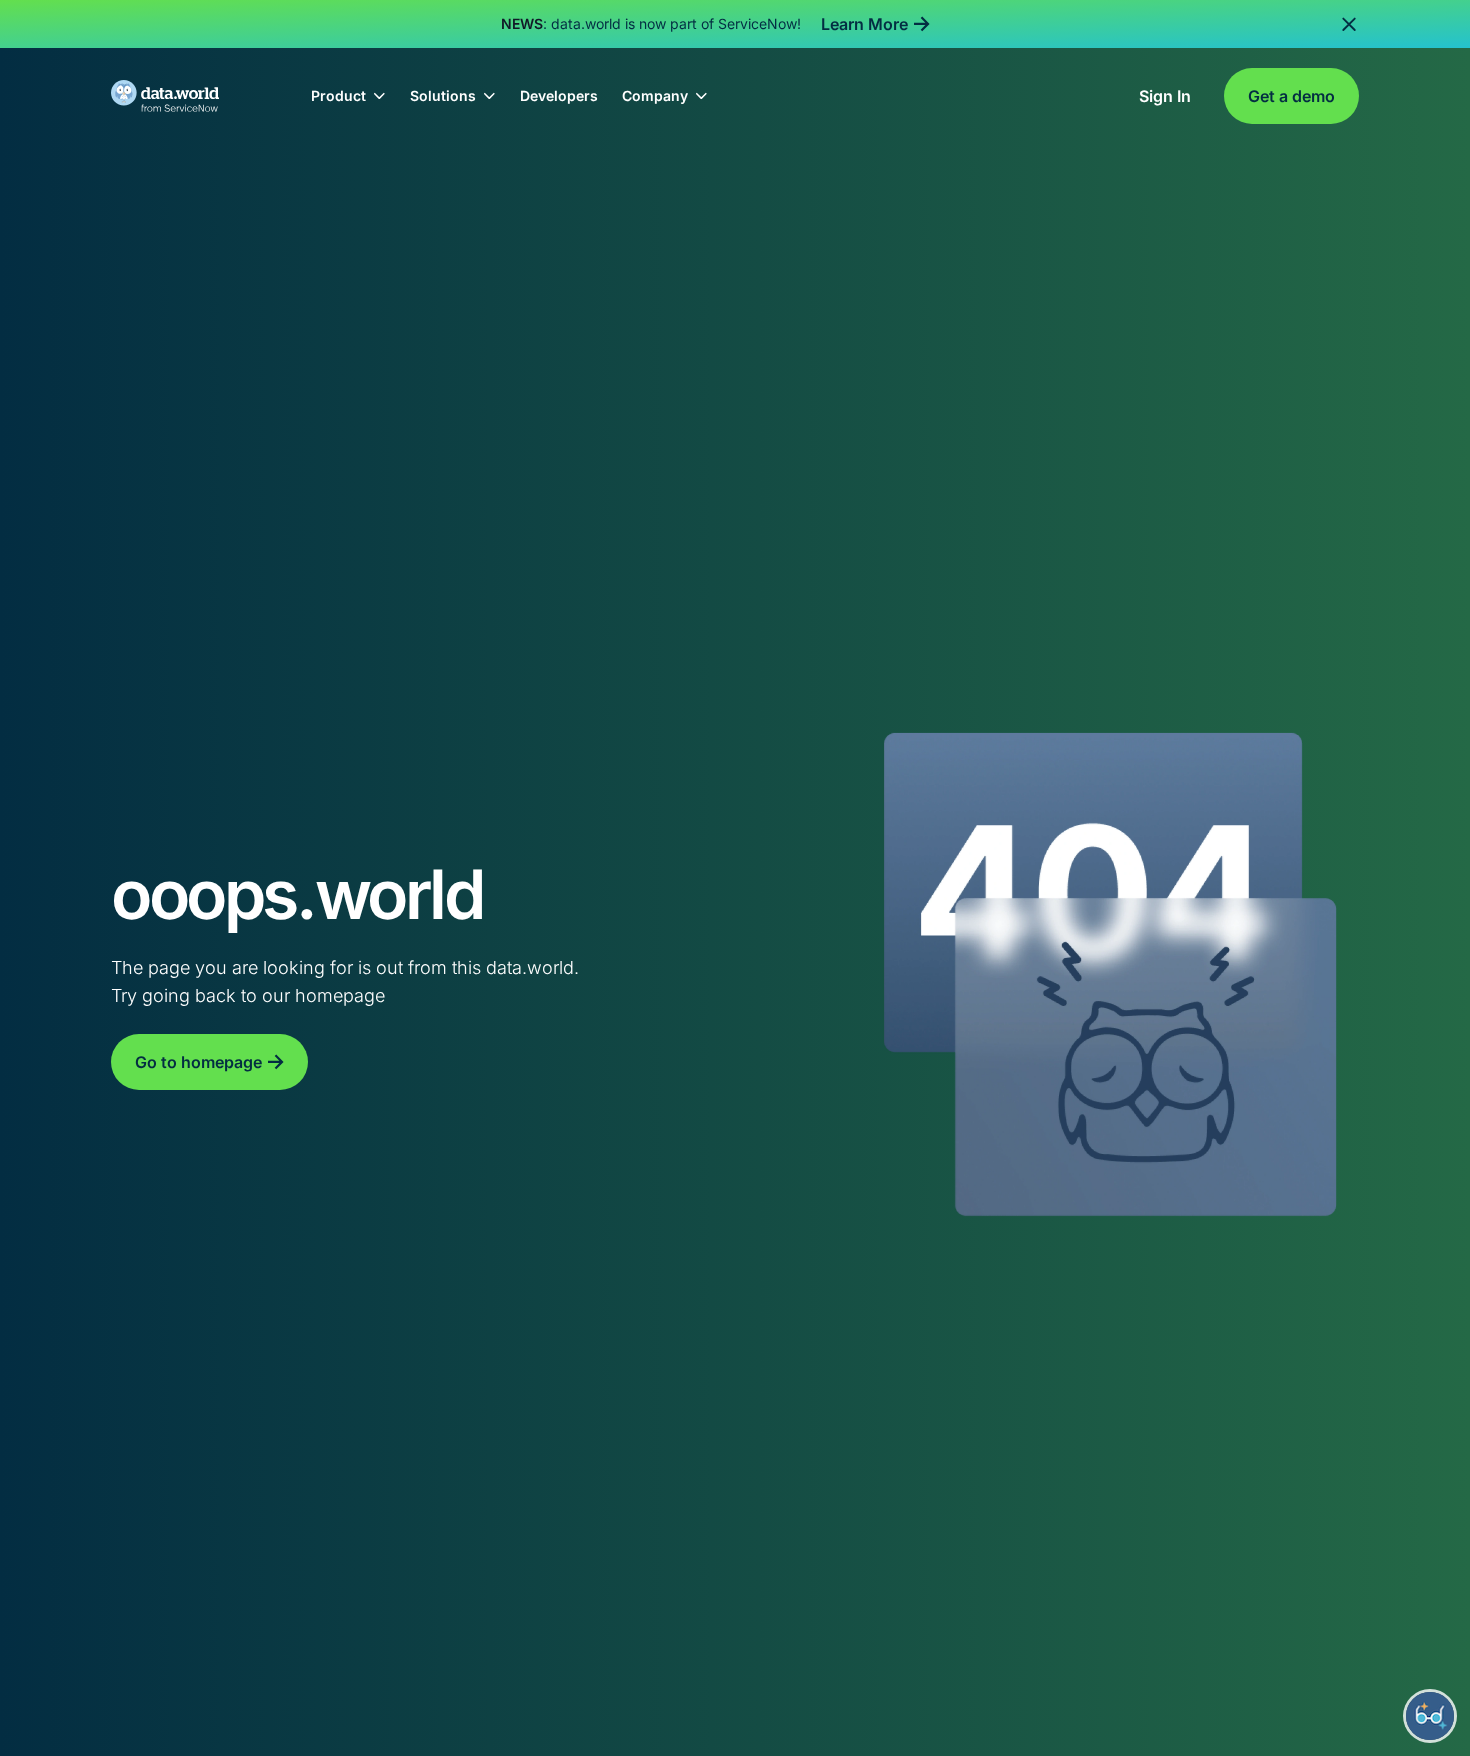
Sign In (1165, 96)
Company (655, 95)
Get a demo (1291, 96)
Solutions (443, 95)
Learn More (864, 24)
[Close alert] (1349, 24)
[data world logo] (183, 96)
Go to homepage (198, 1062)
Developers (559, 95)
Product (338, 95)
